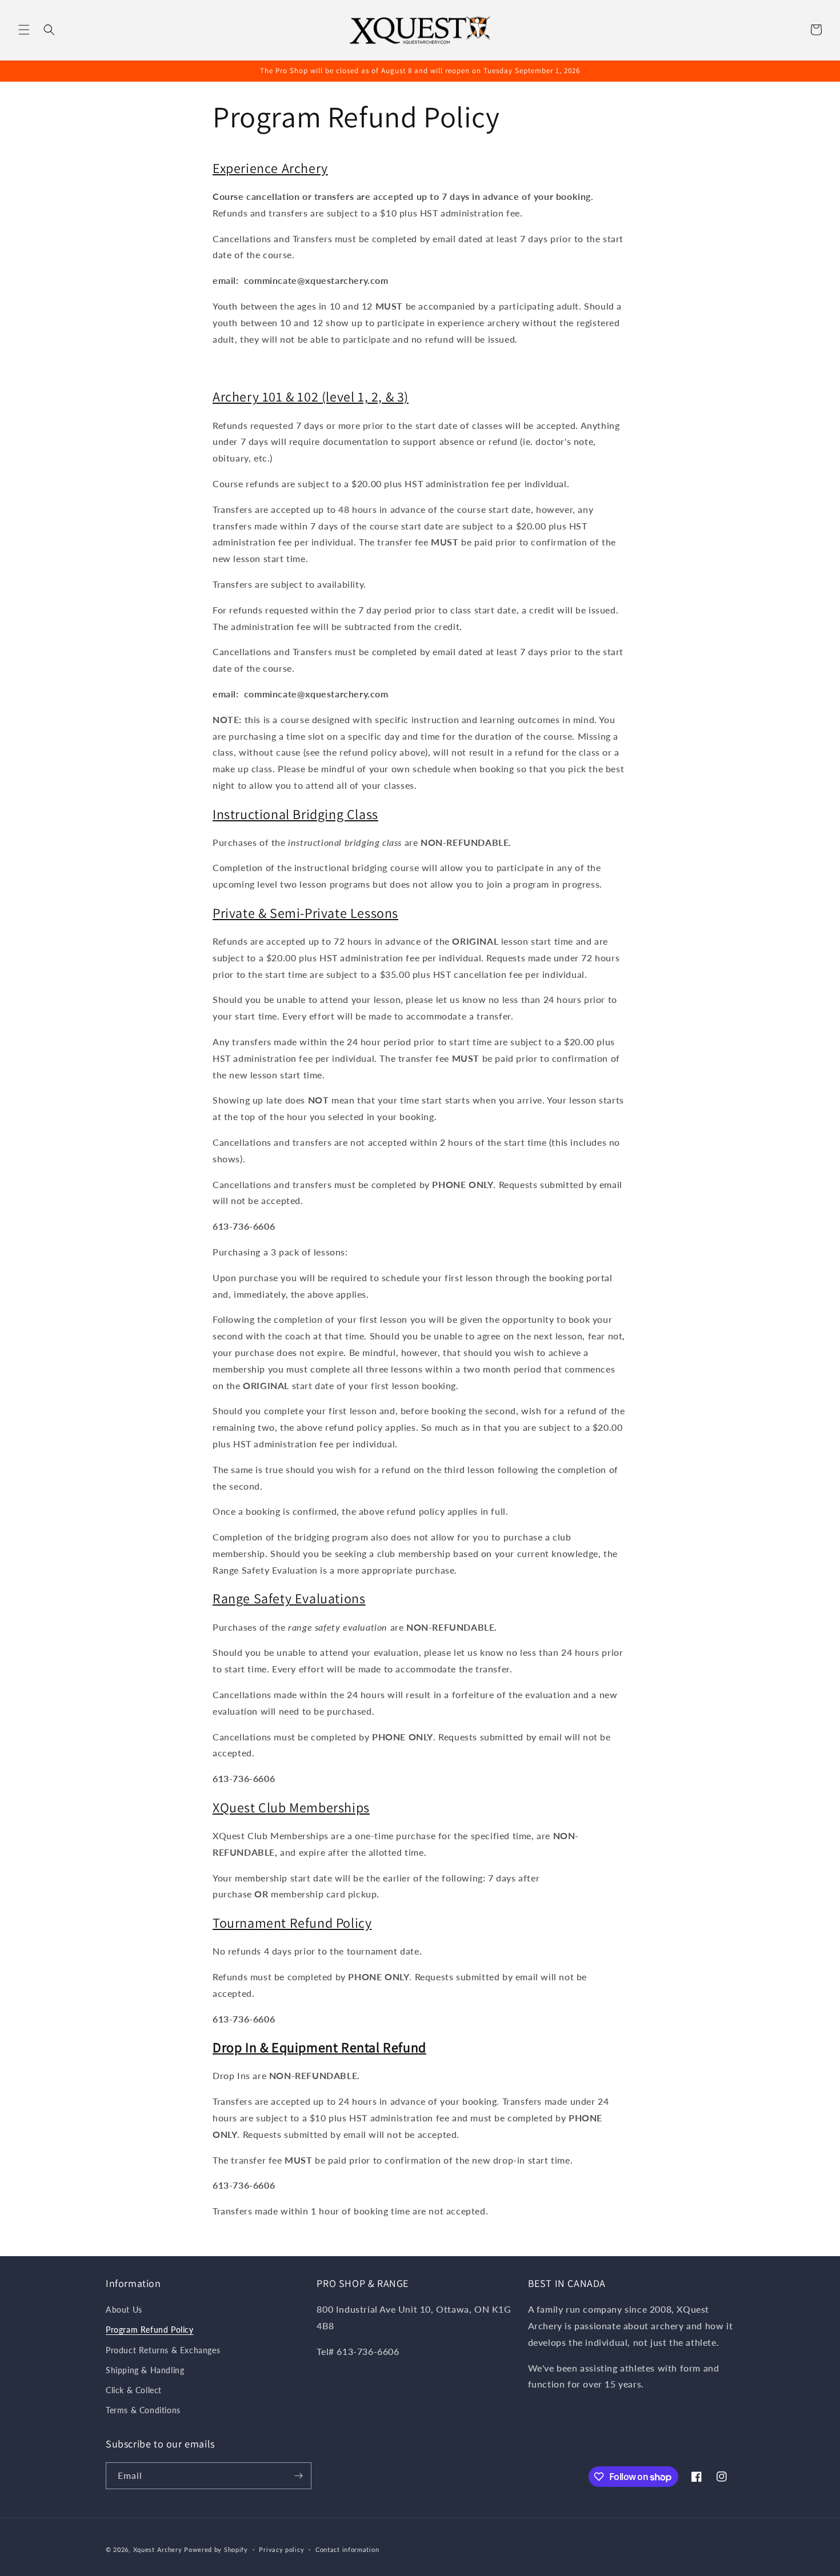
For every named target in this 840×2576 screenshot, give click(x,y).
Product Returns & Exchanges (163, 2350)
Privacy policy (281, 2549)
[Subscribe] (298, 2476)
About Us (124, 2310)
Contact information (347, 2549)
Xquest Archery (158, 2549)
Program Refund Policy (150, 2330)
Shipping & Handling (145, 2370)
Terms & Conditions (143, 2410)
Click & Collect (134, 2390)
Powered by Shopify (216, 2549)
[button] (24, 30)
